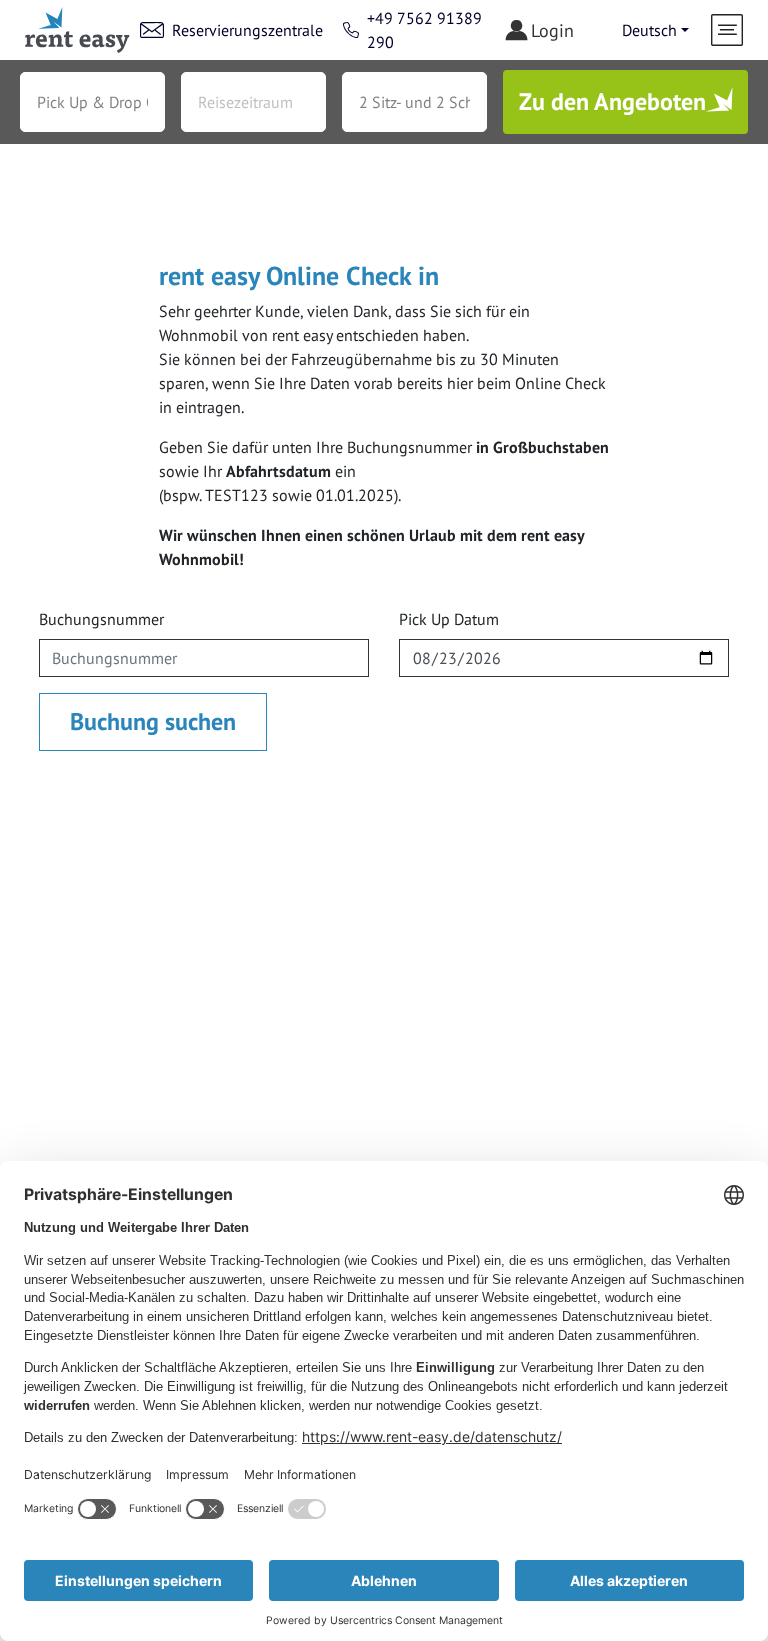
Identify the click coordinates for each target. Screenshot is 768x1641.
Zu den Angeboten (612, 101)
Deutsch (649, 30)
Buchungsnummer (101, 619)
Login (552, 30)
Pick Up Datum (449, 619)
